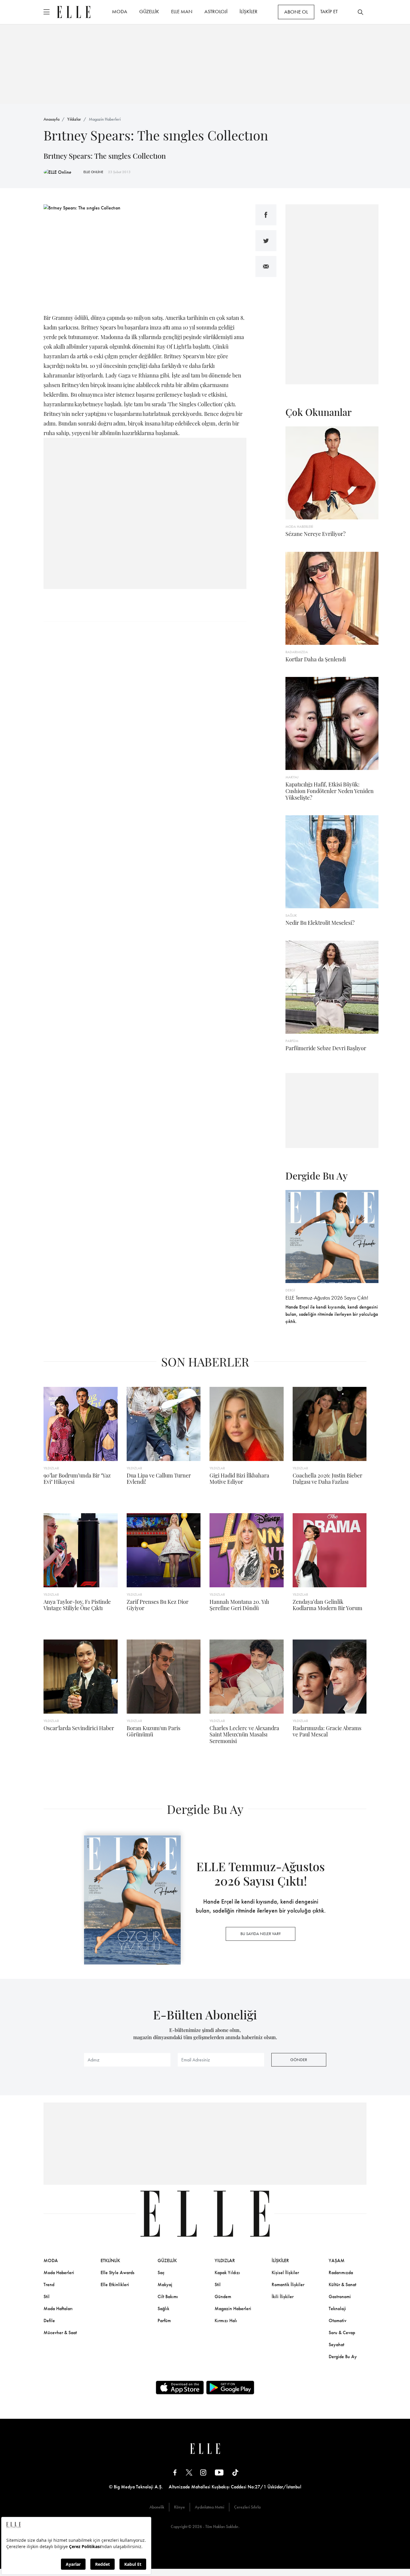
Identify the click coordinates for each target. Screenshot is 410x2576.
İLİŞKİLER (249, 11)
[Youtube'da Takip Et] (219, 2472)
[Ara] (360, 12)
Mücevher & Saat (60, 2333)
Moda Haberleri (59, 2272)
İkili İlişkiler (283, 2296)
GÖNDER (299, 2060)
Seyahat (336, 2345)
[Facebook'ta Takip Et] (175, 2472)
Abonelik (157, 2507)
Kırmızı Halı (226, 2321)
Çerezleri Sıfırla (247, 2507)
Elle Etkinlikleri (115, 2284)
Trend (49, 2284)
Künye (179, 2507)
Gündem (223, 2296)
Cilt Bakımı (168, 2296)
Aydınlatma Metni (210, 2507)
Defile (49, 2321)
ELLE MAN (182, 11)
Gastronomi (340, 2296)
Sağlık (163, 2308)
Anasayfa (51, 119)
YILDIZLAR (225, 2260)
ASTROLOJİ (216, 11)
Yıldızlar (74, 119)
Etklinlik (110, 2260)
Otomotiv (338, 2321)
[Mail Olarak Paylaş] (266, 266)
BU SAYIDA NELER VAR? (261, 1934)
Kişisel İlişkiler (285, 2272)
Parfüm (164, 2321)
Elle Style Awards (118, 2272)
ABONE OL (296, 12)
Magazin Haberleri (105, 119)
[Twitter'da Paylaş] (266, 241)
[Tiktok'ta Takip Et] (235, 2472)
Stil (47, 2296)
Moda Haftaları (58, 2308)
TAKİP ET (329, 11)
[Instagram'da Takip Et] (203, 2472)
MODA (120, 11)
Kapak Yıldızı (227, 2272)
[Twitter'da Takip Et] (189, 2472)
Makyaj (165, 2284)
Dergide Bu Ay (343, 2357)
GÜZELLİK (149, 11)
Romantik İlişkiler (288, 2284)
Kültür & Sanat (342, 2284)
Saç (161, 2272)
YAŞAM (337, 2260)
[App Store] (180, 2388)
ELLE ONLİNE (93, 172)
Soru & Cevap (342, 2333)
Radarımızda (341, 2272)
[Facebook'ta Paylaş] (266, 215)
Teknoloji (337, 2308)
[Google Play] (230, 2388)
